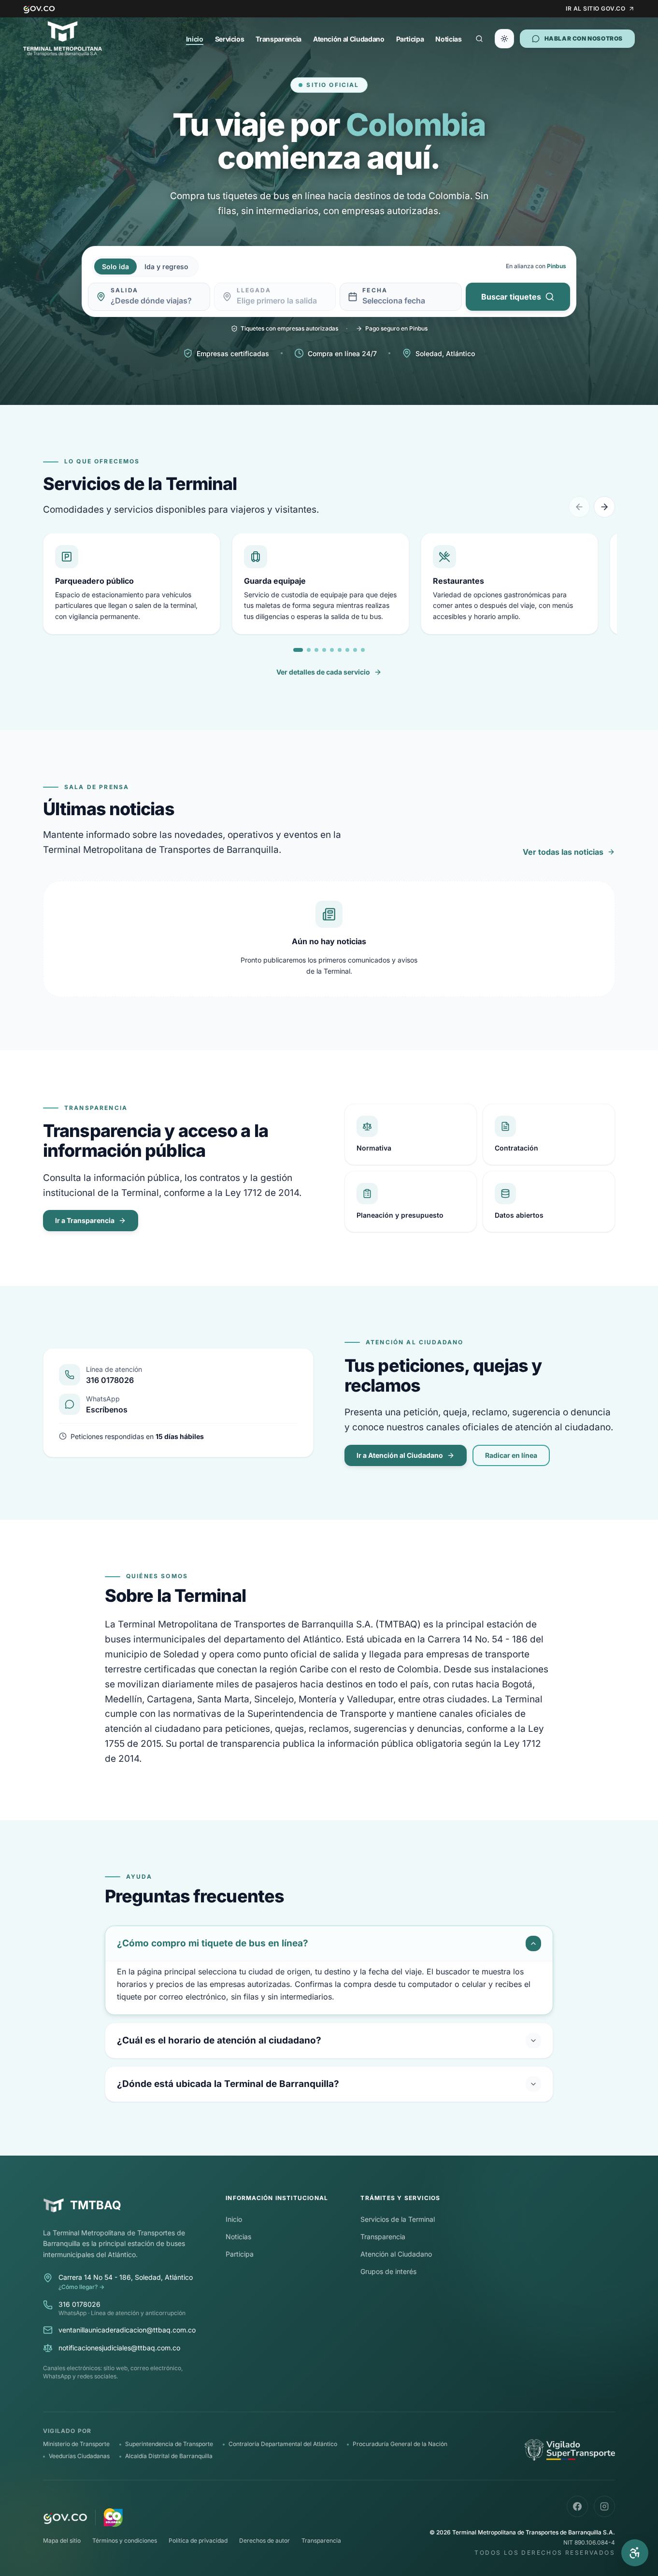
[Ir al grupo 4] (324, 650)
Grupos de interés (388, 2271)
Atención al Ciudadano (349, 39)
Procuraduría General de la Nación (400, 2444)
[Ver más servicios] (604, 507)
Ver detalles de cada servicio (323, 672)
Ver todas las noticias (563, 852)
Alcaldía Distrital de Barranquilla (169, 2456)
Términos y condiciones (125, 2540)
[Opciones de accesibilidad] (635, 2553)
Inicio (195, 39)
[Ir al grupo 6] (340, 650)
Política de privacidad (198, 2540)
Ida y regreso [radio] (166, 266)
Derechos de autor (265, 2540)
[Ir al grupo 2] (309, 650)
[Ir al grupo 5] (332, 650)
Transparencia (278, 39)
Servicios (230, 39)
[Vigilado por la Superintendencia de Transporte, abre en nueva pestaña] (570, 2450)
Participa (410, 39)
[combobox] (156, 301)
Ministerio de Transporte (76, 2444)
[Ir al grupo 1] (298, 650)
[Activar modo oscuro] (504, 39)
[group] (329, 586)
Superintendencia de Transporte (169, 2444)
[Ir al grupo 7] (347, 650)
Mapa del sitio (62, 2540)
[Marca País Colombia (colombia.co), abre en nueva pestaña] (113, 2518)
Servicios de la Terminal (398, 2219)
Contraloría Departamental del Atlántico (283, 2444)
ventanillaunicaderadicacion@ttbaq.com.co (127, 2330)
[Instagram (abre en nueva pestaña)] (604, 2506)
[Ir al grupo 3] (316, 650)
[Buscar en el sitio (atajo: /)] (479, 39)
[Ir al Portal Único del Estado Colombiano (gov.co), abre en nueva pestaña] (65, 2518)
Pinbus (557, 266)
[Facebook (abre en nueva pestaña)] (577, 2506)
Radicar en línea (511, 1455)
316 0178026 (79, 2304)
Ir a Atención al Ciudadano (400, 1455)
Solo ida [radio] (115, 266)
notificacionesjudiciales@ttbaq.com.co (119, 2348)
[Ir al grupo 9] (363, 650)
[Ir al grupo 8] (355, 650)
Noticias (448, 39)
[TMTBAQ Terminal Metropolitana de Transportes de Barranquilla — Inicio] (63, 39)
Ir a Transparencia (85, 1220)
